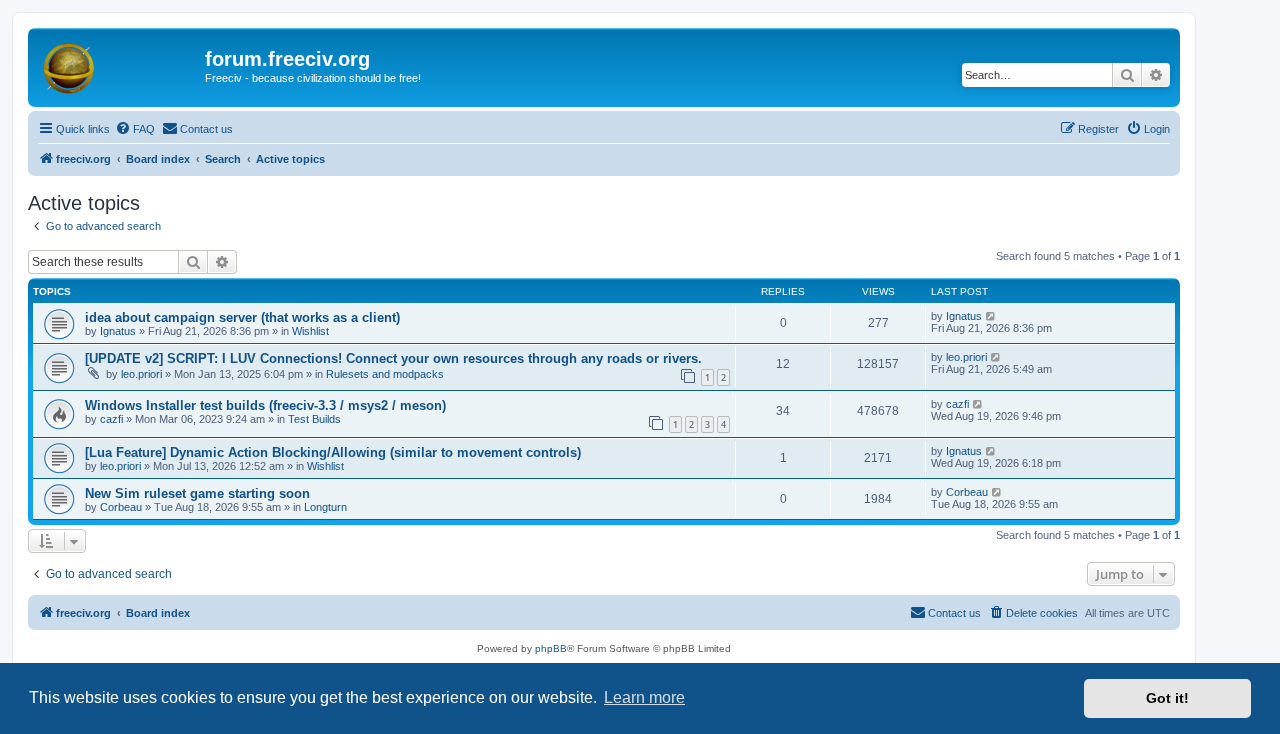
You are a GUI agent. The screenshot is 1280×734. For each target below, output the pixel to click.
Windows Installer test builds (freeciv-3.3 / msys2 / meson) (265, 405)
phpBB (551, 648)
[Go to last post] (991, 316)
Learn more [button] (644, 697)
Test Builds (314, 419)
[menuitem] (135, 129)
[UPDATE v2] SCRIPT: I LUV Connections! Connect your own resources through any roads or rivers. (393, 358)
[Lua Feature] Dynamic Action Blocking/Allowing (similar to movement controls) (333, 452)
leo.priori (141, 374)
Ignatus (118, 331)
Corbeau (121, 507)
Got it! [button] (1167, 698)
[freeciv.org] (119, 65)
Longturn (325, 507)
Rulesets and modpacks (385, 374)
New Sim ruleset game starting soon (197, 493)
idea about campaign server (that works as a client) (242, 317)
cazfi (111, 419)
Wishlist (310, 331)
